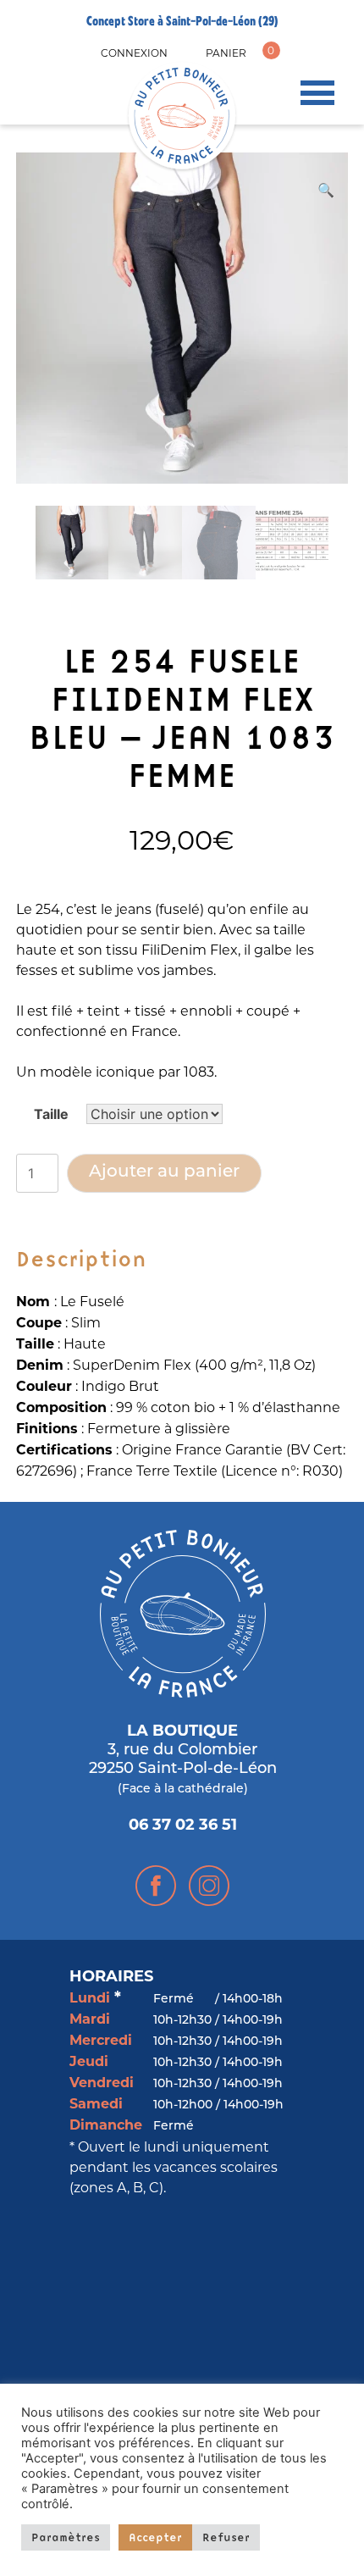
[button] (326, 190)
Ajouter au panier (164, 1172)
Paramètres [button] (66, 2537)
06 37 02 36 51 (183, 1826)
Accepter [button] (155, 2537)
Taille (51, 1114)
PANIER (226, 53)
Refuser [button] (226, 2537)
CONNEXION (134, 53)
